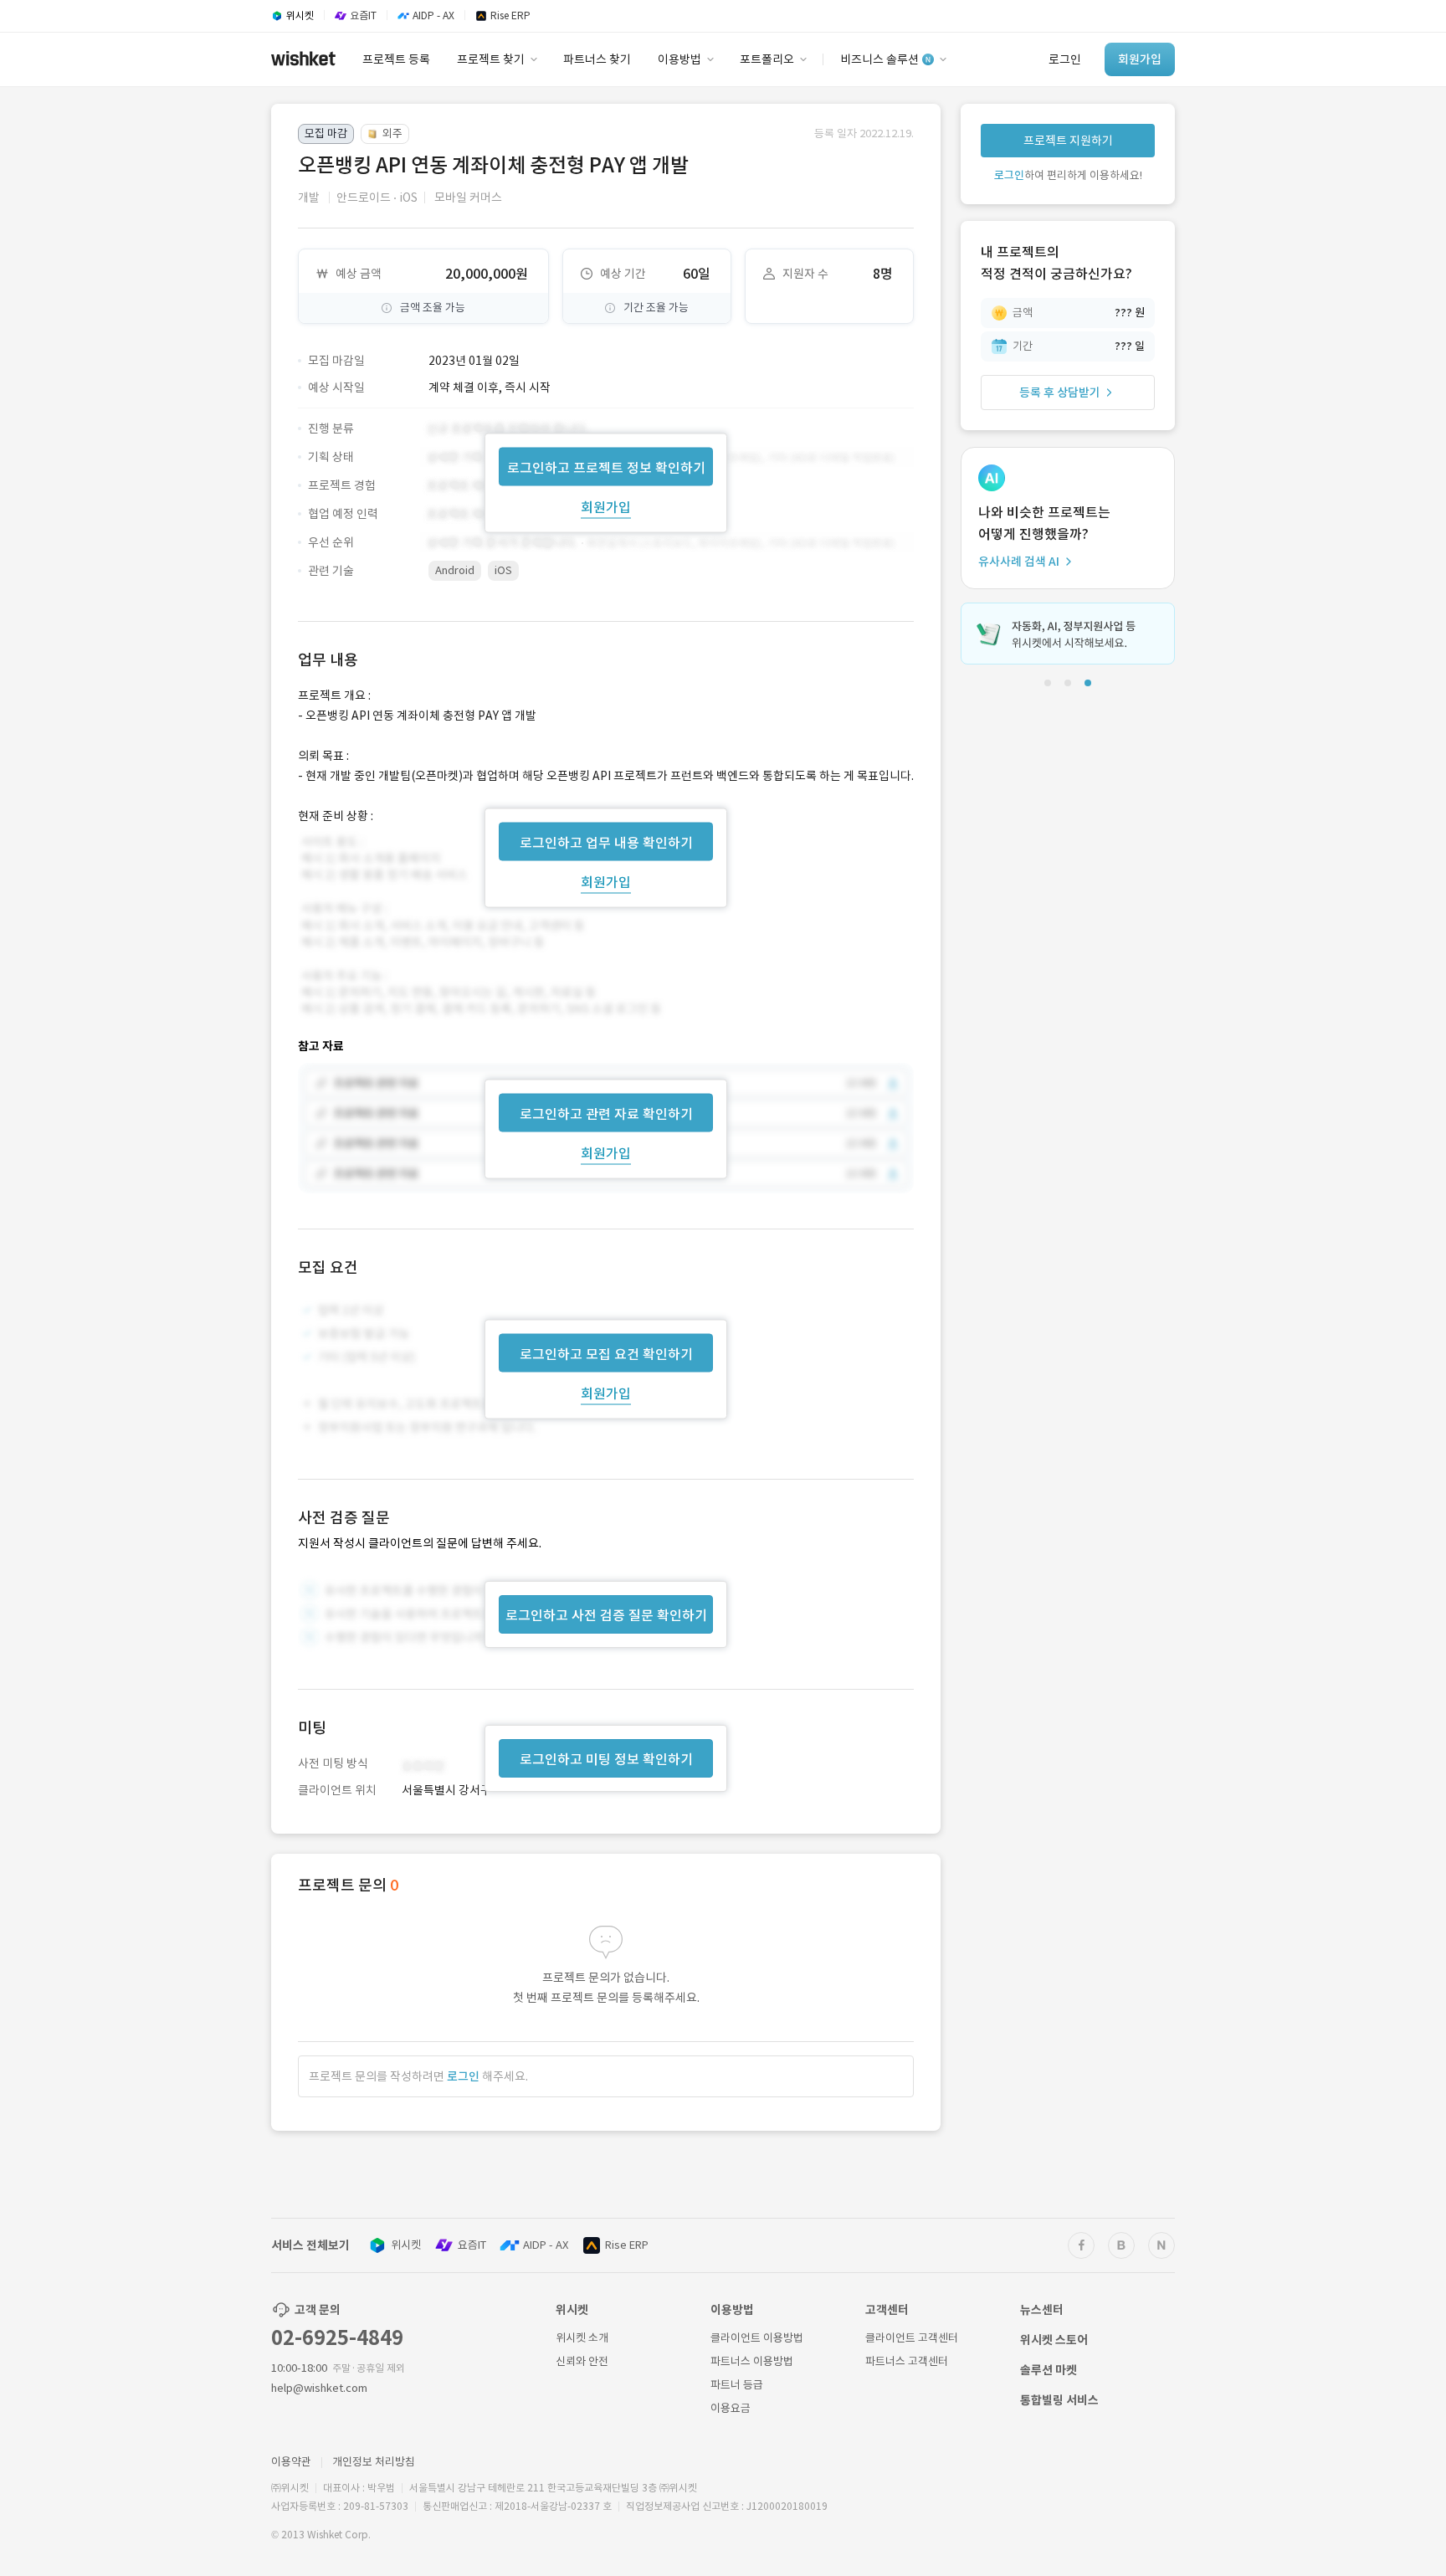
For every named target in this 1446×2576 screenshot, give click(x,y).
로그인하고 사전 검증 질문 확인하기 (606, 1615)
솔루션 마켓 (1049, 2370)
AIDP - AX (546, 2245)
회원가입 (606, 506)
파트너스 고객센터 (907, 2361)
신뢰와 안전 (582, 2361)
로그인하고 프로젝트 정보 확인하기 (606, 467)
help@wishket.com (319, 2388)
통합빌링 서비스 (1059, 2400)
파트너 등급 (737, 2385)
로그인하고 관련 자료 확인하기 (606, 1114)
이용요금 (731, 2408)
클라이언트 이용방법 (757, 2338)
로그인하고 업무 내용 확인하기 (606, 842)
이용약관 (291, 2462)
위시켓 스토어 (1054, 2340)
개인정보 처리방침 (374, 2462)
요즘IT (472, 2245)
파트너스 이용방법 (752, 2361)
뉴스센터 (1042, 2310)
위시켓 (406, 2245)
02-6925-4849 (337, 2338)
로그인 (463, 2076)
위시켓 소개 (582, 2338)
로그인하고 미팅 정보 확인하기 (606, 1759)
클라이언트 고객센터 (912, 2338)
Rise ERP (627, 2245)
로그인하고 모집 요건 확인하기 (606, 1354)
